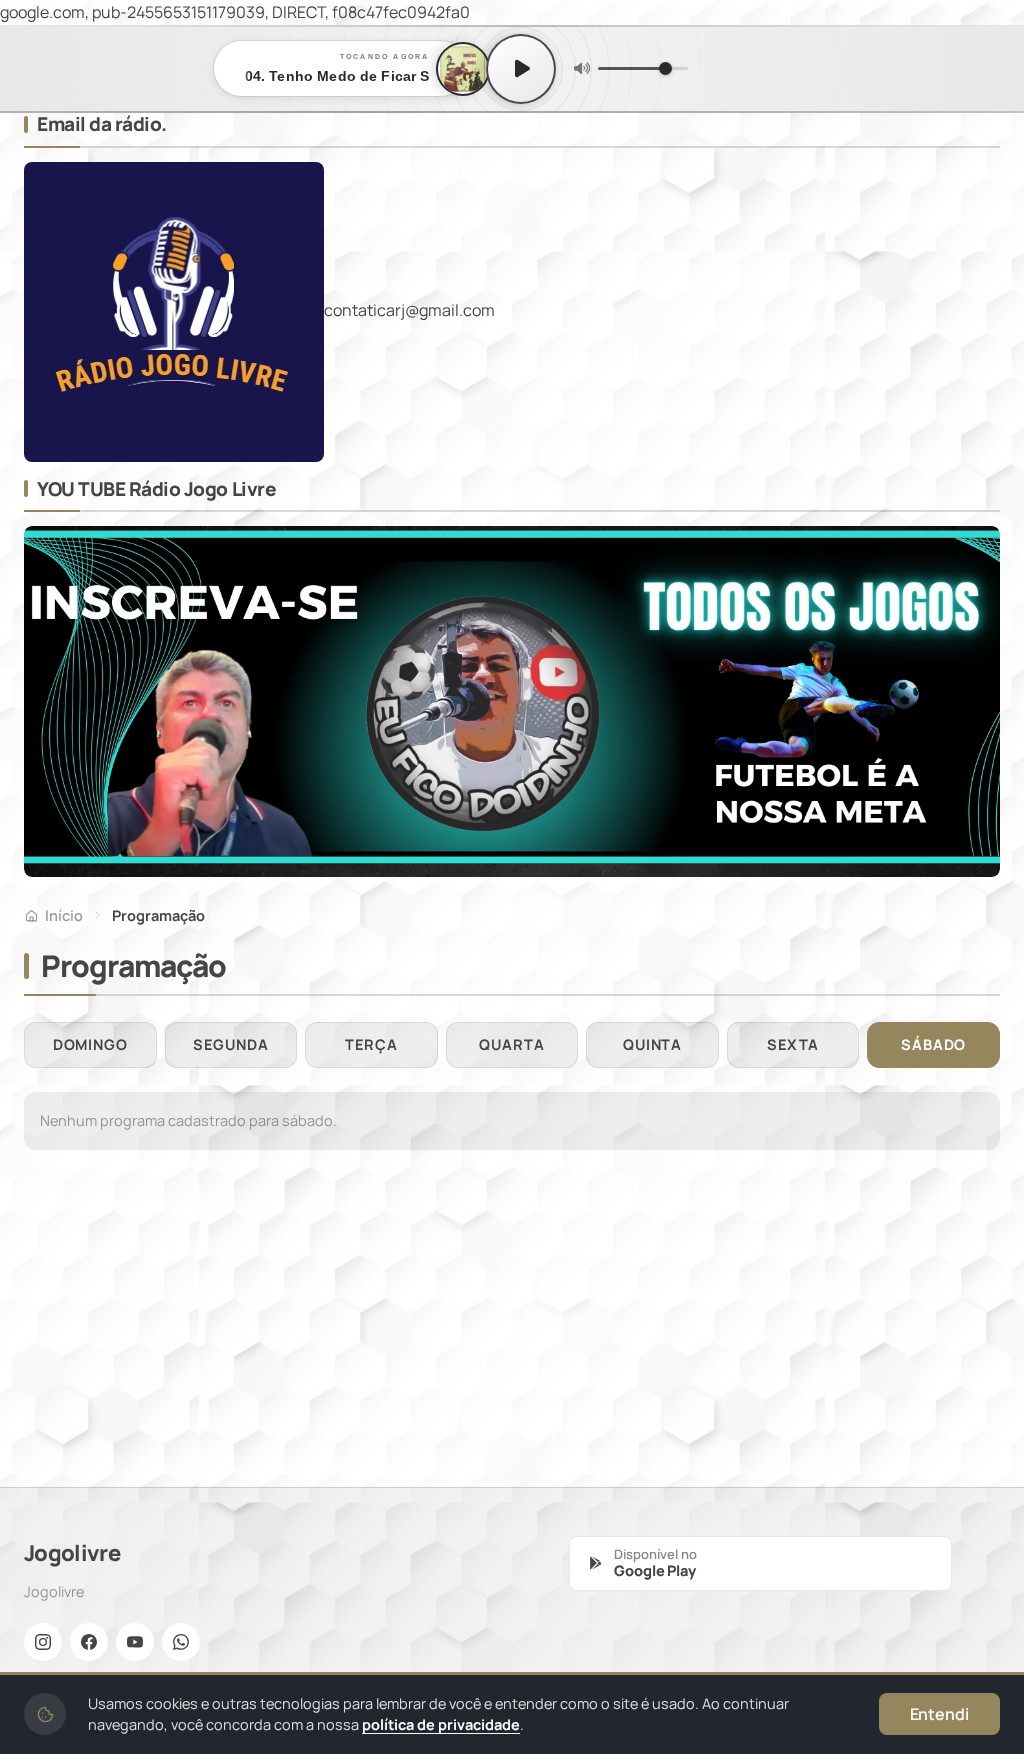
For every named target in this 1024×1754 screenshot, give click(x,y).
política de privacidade (441, 1724)
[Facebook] (89, 1642)
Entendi (939, 1714)
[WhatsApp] (181, 1642)
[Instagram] (43, 1642)
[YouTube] (135, 1642)
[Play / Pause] (521, 69)
